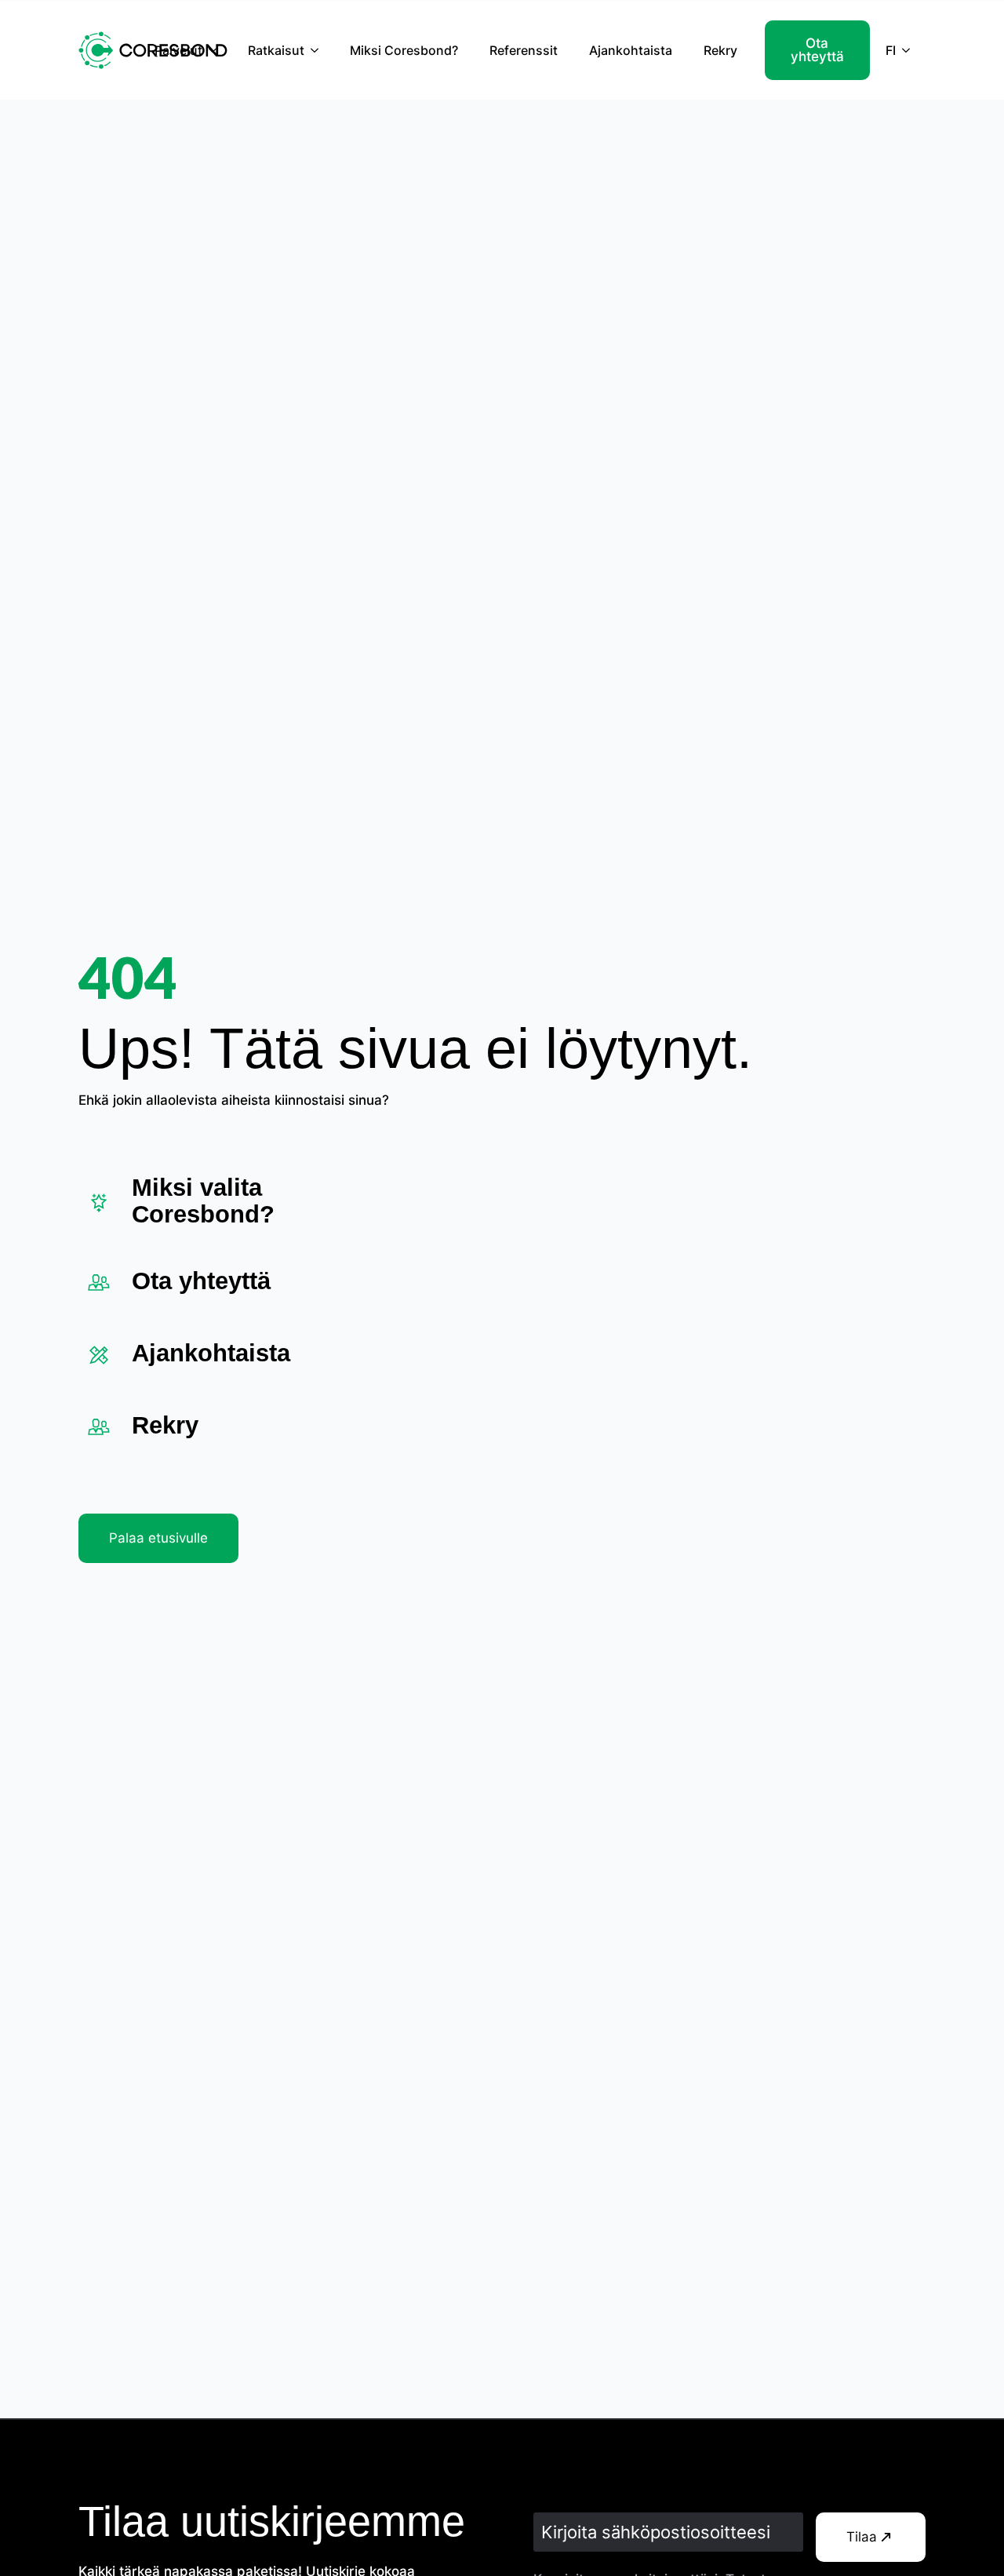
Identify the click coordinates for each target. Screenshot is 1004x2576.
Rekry (720, 50)
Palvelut (178, 50)
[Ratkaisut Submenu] (319, 50)
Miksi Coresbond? (404, 50)
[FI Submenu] (911, 50)
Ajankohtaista (631, 50)
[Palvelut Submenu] (217, 50)
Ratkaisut (276, 50)
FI (891, 50)
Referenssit (524, 50)
